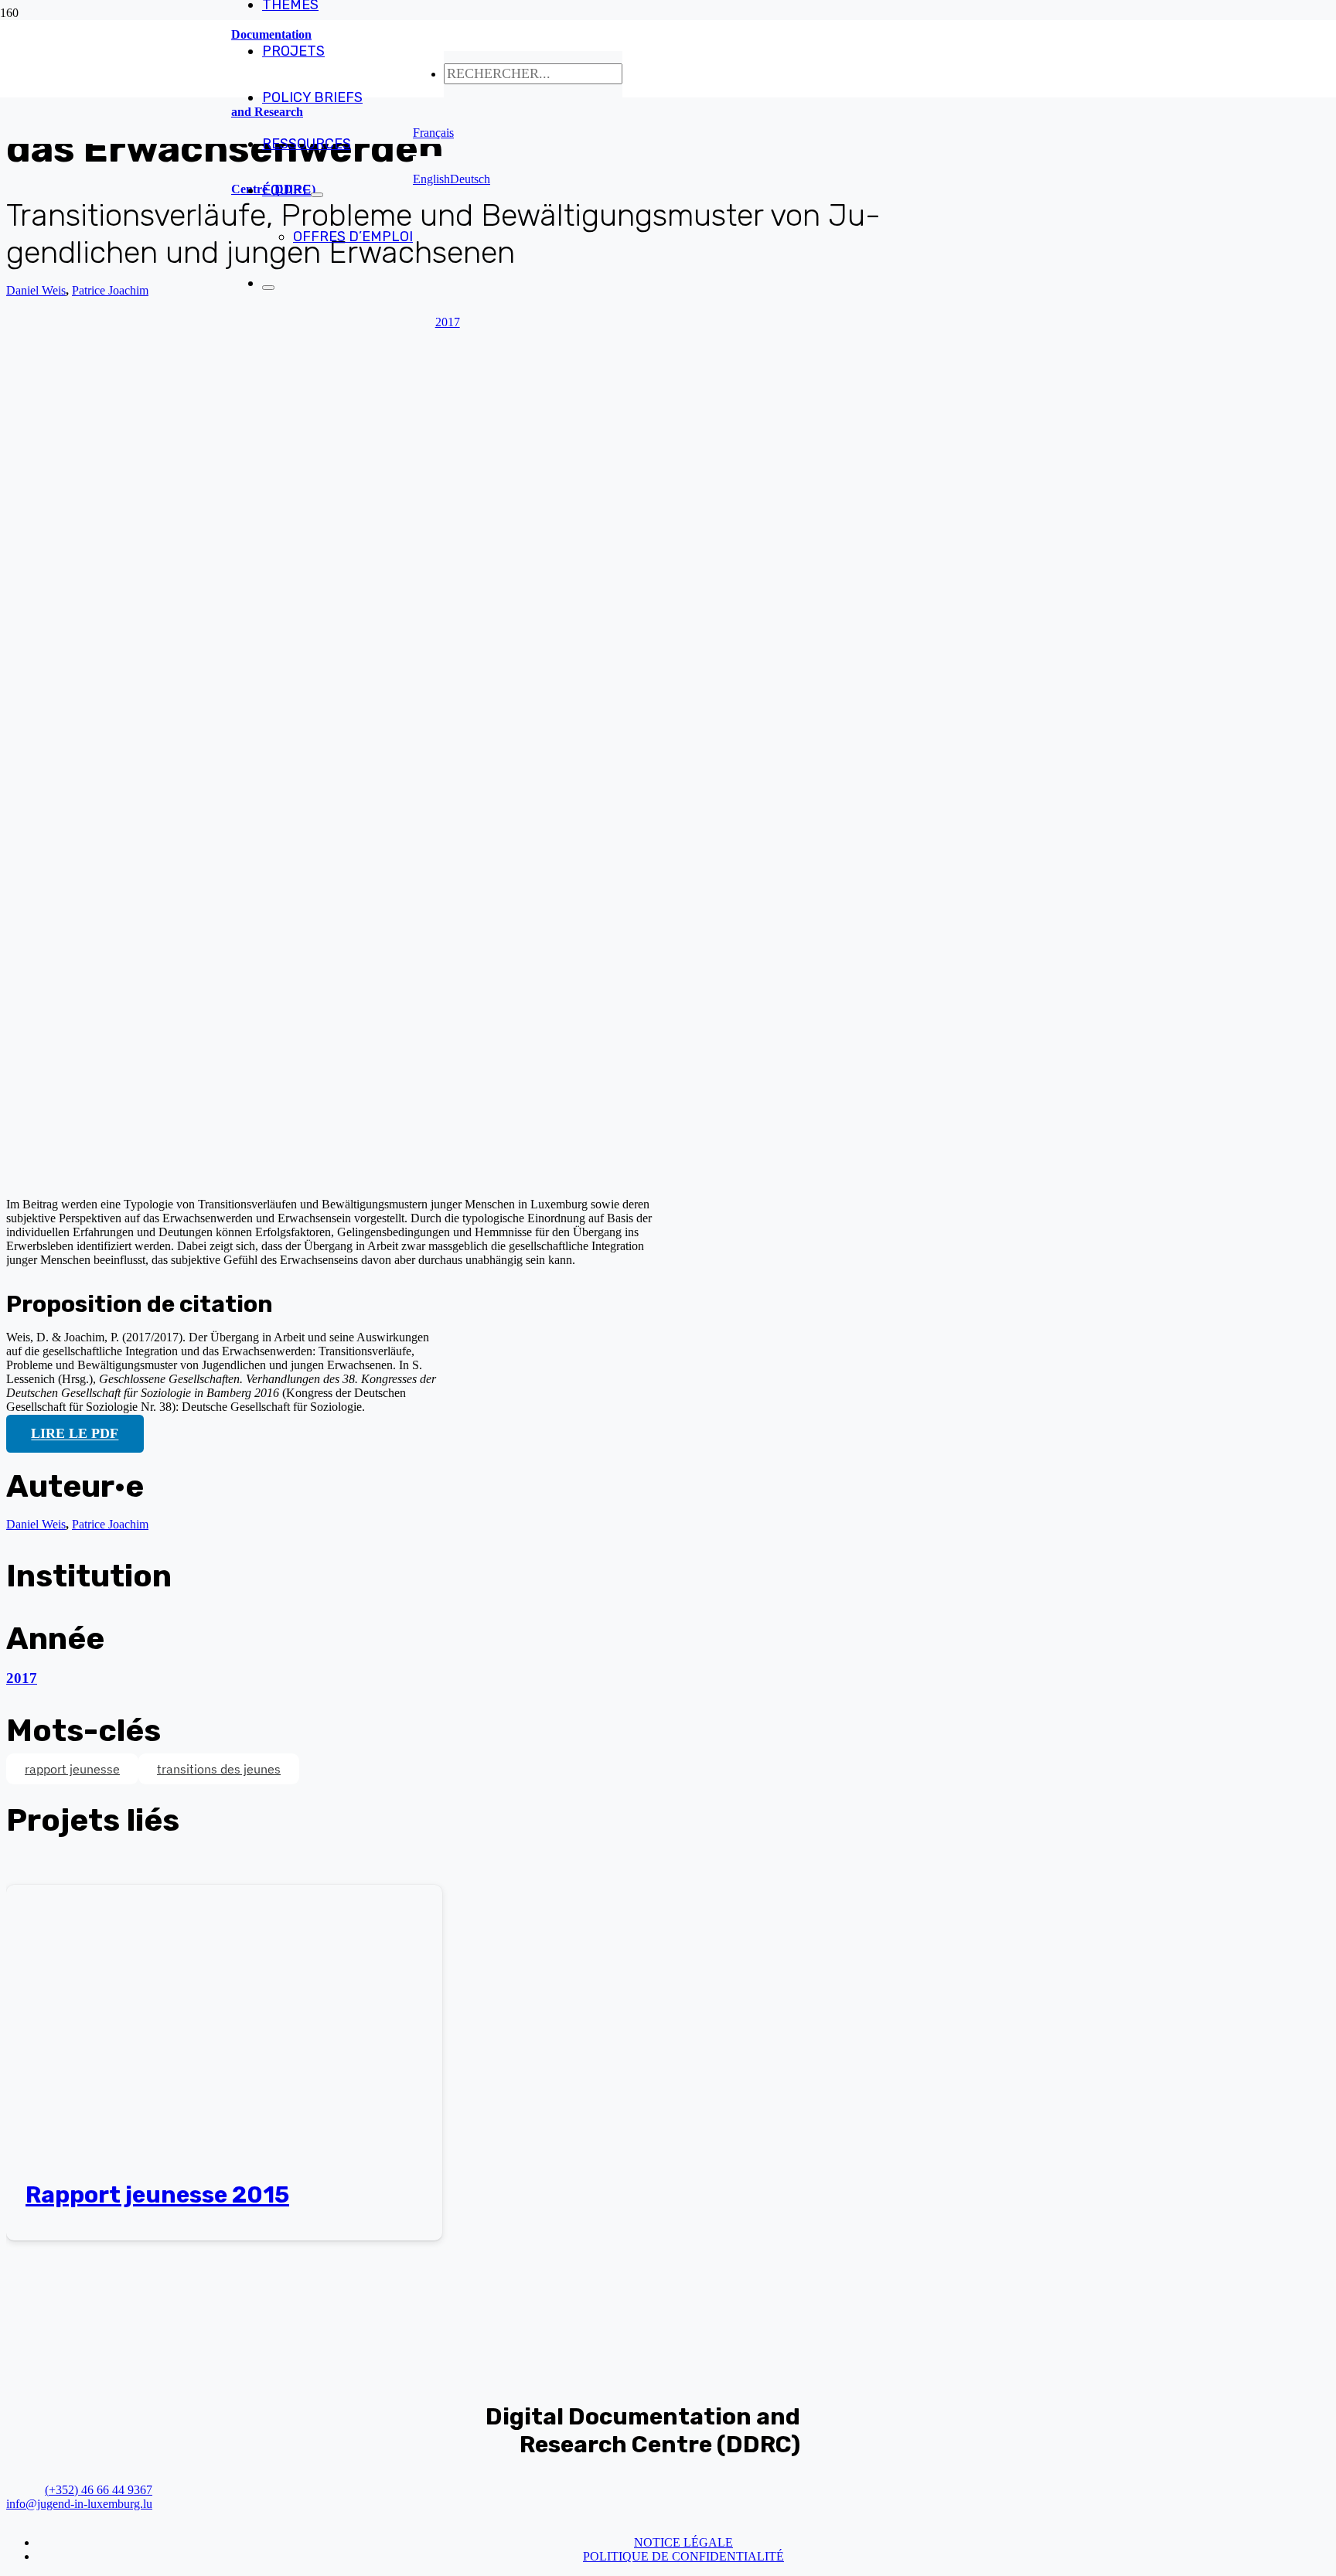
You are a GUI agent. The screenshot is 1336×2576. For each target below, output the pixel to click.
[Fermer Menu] (268, 288)
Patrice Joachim (110, 290)
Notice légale (683, 2542)
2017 (22, 1678)
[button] (433, 133)
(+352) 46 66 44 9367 (99, 2490)
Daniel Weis (36, 290)
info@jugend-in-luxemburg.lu (79, 2504)
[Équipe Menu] (317, 195)
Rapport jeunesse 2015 (157, 2195)
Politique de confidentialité (683, 2556)
